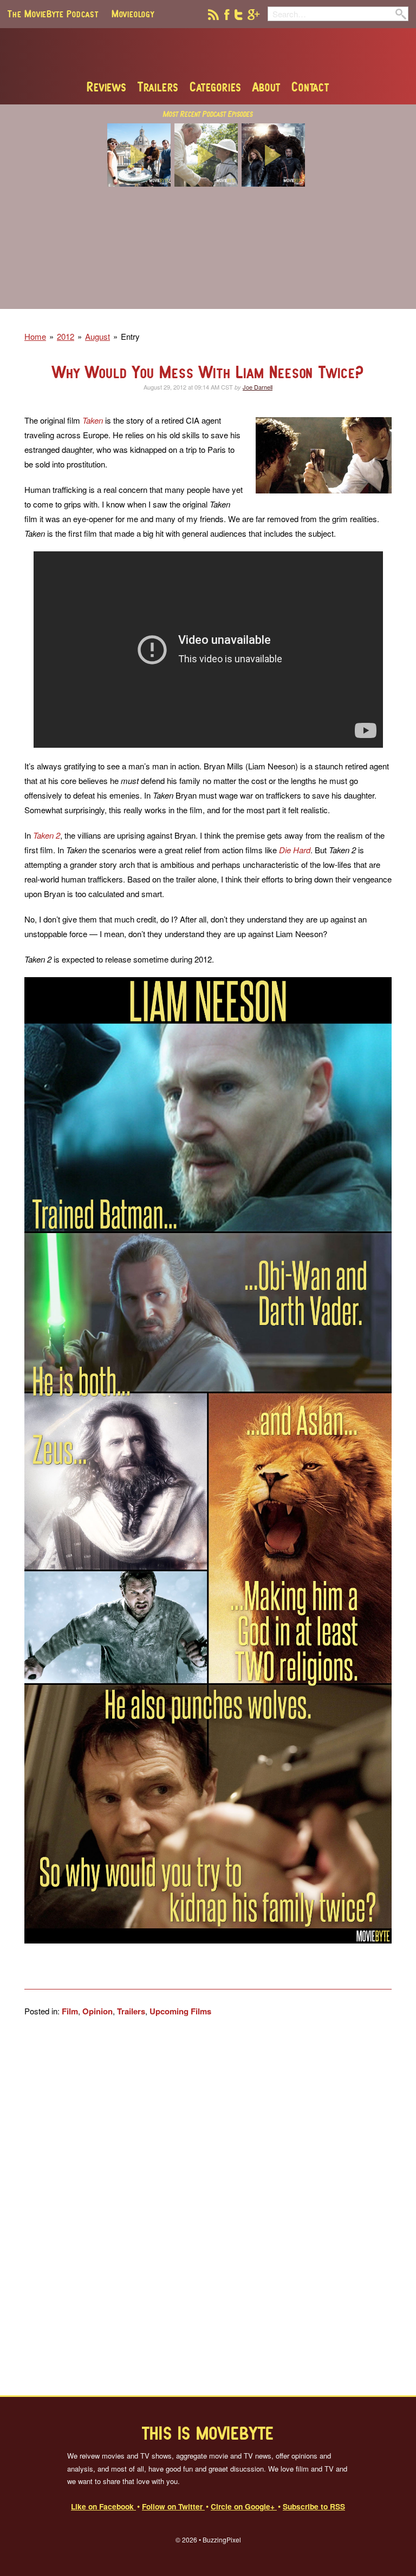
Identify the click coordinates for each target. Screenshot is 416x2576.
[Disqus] (208, 2206)
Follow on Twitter (173, 2506)
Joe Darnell (258, 387)
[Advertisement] (208, 255)
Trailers (158, 87)
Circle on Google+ (244, 2506)
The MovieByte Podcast (53, 14)
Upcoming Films (180, 2011)
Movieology (133, 14)
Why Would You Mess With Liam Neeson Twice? (208, 372)
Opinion (97, 2011)
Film (70, 2011)
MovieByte (208, 54)
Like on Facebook (103, 2506)
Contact (310, 87)
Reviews (107, 87)
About (266, 87)
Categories (216, 87)
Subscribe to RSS (314, 2506)
